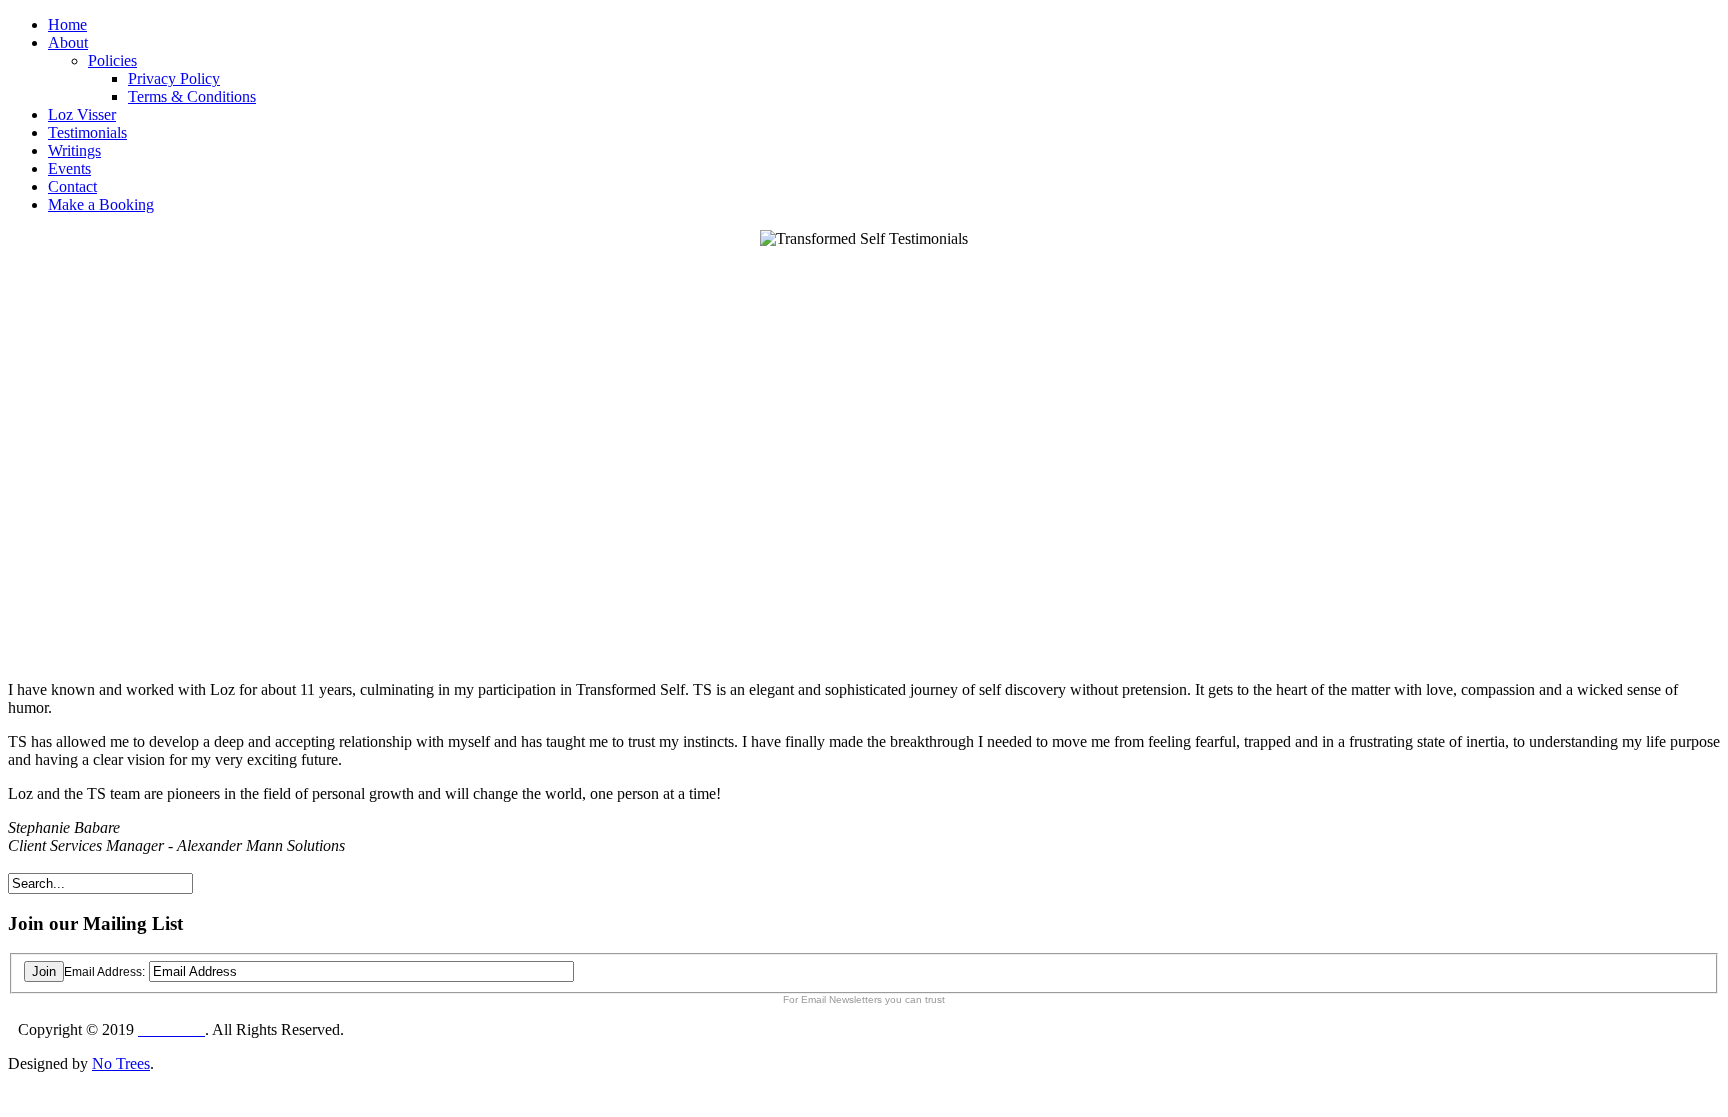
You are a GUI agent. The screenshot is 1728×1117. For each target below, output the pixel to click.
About (68, 42)
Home (67, 24)
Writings (74, 150)
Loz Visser (82, 114)
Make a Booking (101, 204)
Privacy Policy (174, 78)
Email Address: (104, 972)
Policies (112, 60)
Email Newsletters (841, 999)
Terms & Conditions (192, 96)
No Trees (121, 1063)
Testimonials (87, 132)
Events (69, 168)
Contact (72, 186)
